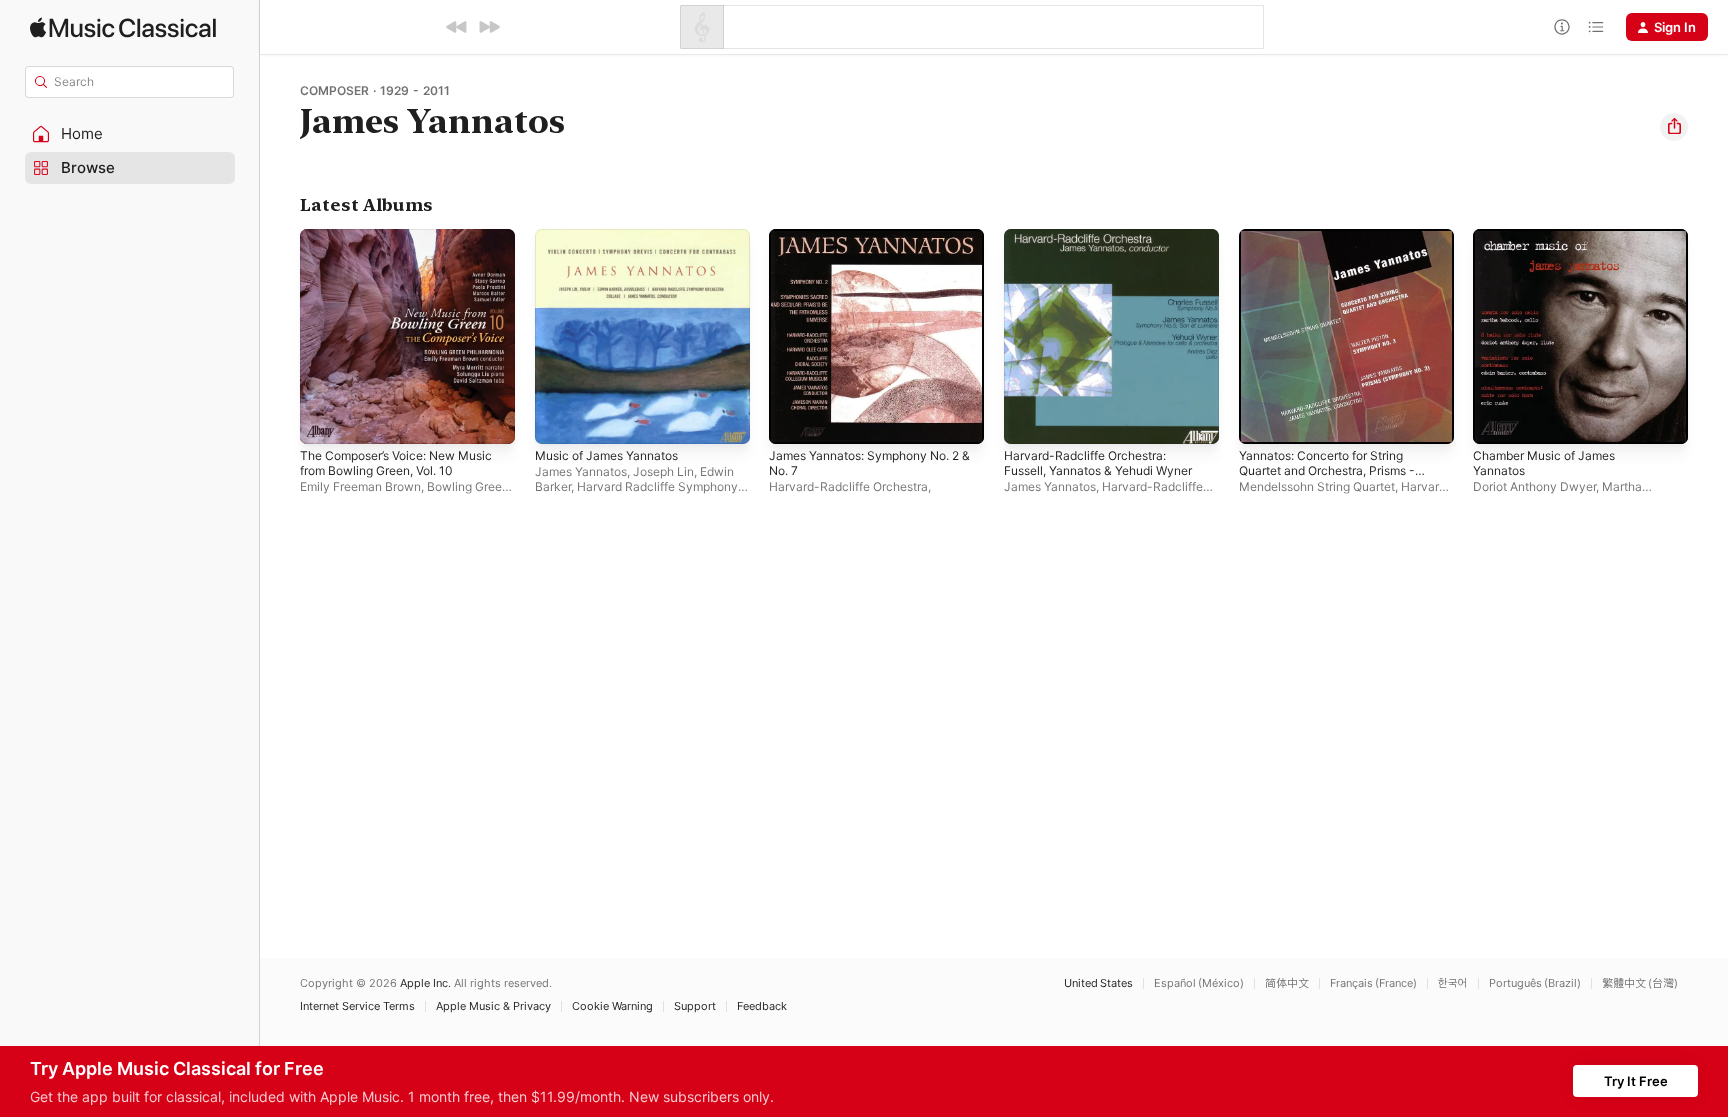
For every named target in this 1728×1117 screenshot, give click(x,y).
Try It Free (1636, 1081)
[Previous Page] (280, 336)
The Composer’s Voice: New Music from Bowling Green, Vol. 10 (398, 253)
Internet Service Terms (357, 1006)
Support (695, 1006)
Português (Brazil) (1535, 983)
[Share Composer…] (1674, 127)
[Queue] (1596, 27)
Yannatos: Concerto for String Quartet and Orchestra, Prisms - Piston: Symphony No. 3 (1339, 253)
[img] (123, 27)
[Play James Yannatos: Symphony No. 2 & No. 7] (794, 419)
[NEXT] (489, 27)
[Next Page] (1708, 336)
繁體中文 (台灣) (1640, 983)
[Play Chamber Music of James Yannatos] (1498, 419)
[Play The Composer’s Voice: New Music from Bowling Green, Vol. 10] (325, 419)
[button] (130, 134)
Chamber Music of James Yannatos (1552, 245)
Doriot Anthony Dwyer (1534, 486)
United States (1098, 983)
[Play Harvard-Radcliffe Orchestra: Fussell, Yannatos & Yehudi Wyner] (1029, 419)
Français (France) (1373, 983)
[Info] (1562, 27)
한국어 (1453, 983)
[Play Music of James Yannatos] (560, 419)
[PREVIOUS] (457, 27)
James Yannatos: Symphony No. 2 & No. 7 (875, 245)
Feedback (762, 1006)
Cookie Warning (612, 1006)
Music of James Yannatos (615, 237)
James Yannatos (581, 471)
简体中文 (1287, 983)
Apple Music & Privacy (493, 1006)
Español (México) (1199, 983)
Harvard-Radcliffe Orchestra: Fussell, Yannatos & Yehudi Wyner (1110, 245)
